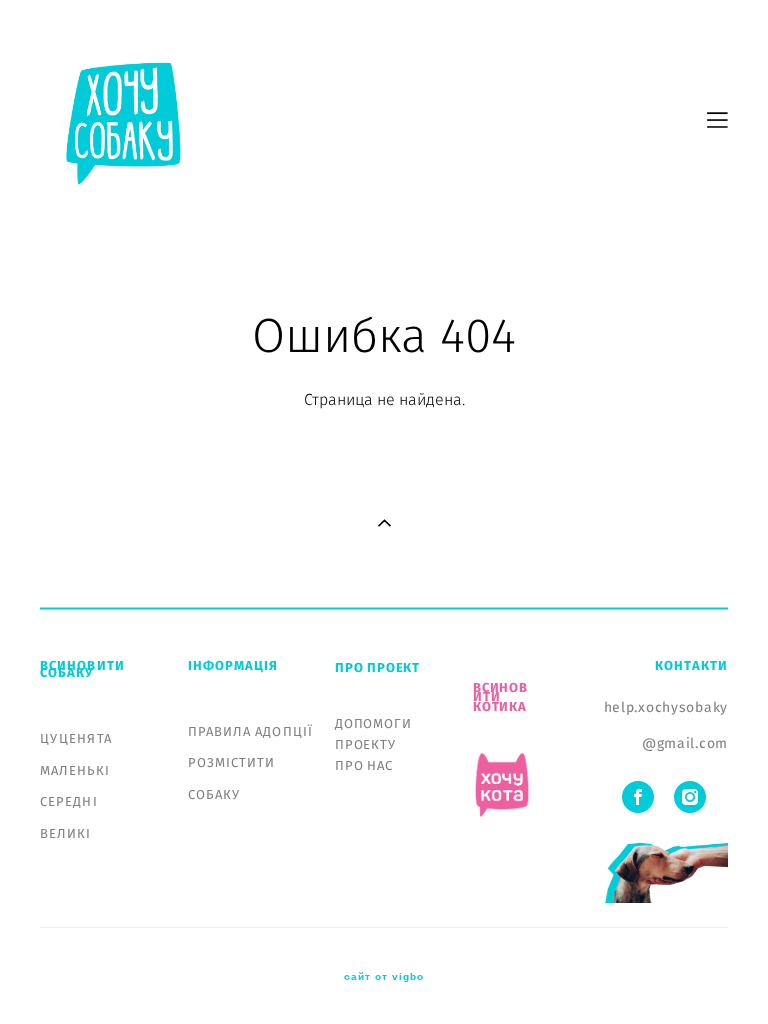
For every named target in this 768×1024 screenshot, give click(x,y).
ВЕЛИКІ (66, 834)
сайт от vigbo (384, 977)
